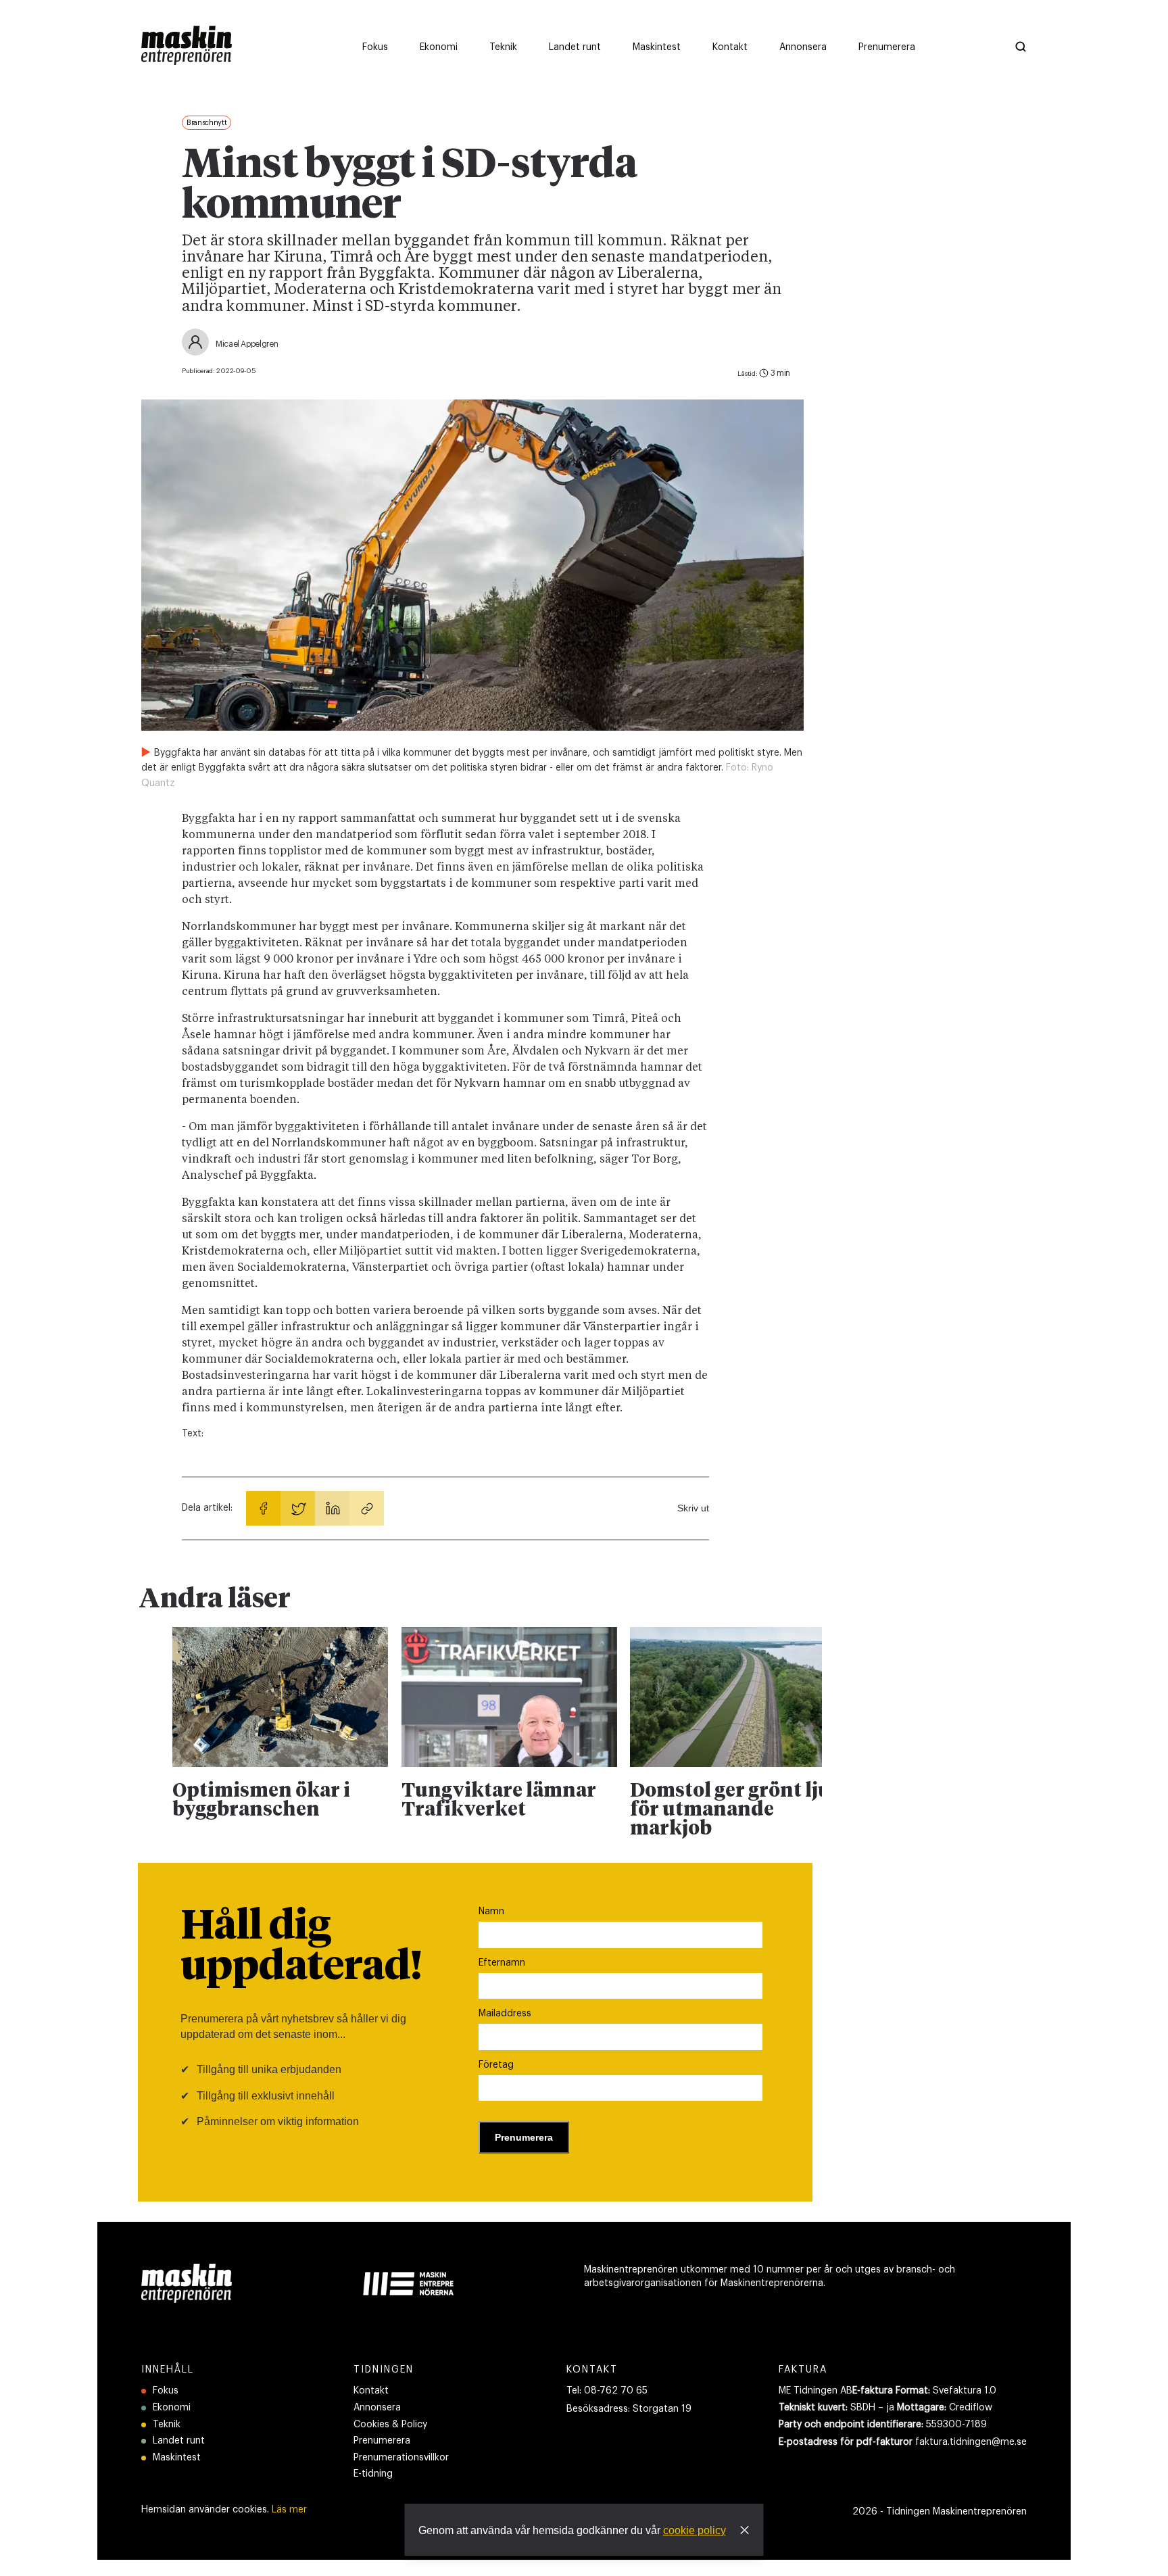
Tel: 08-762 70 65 (607, 2391)
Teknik (167, 2425)
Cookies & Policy (390, 2425)
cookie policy (695, 2530)
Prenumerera (382, 2441)
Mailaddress (505, 2014)
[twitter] (298, 1508)
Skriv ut (693, 1508)
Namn (491, 1912)
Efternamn (502, 1963)
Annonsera (377, 2408)
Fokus (166, 2391)
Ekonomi (172, 2408)
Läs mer (289, 2510)
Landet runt (179, 2441)
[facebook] (263, 1508)
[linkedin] (332, 1508)
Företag (496, 2065)
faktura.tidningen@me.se (971, 2442)
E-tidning (373, 2474)
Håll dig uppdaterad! (301, 1947)
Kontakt (371, 2391)
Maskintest (177, 2458)
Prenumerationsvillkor (401, 2458)
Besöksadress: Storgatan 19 (629, 2409)
